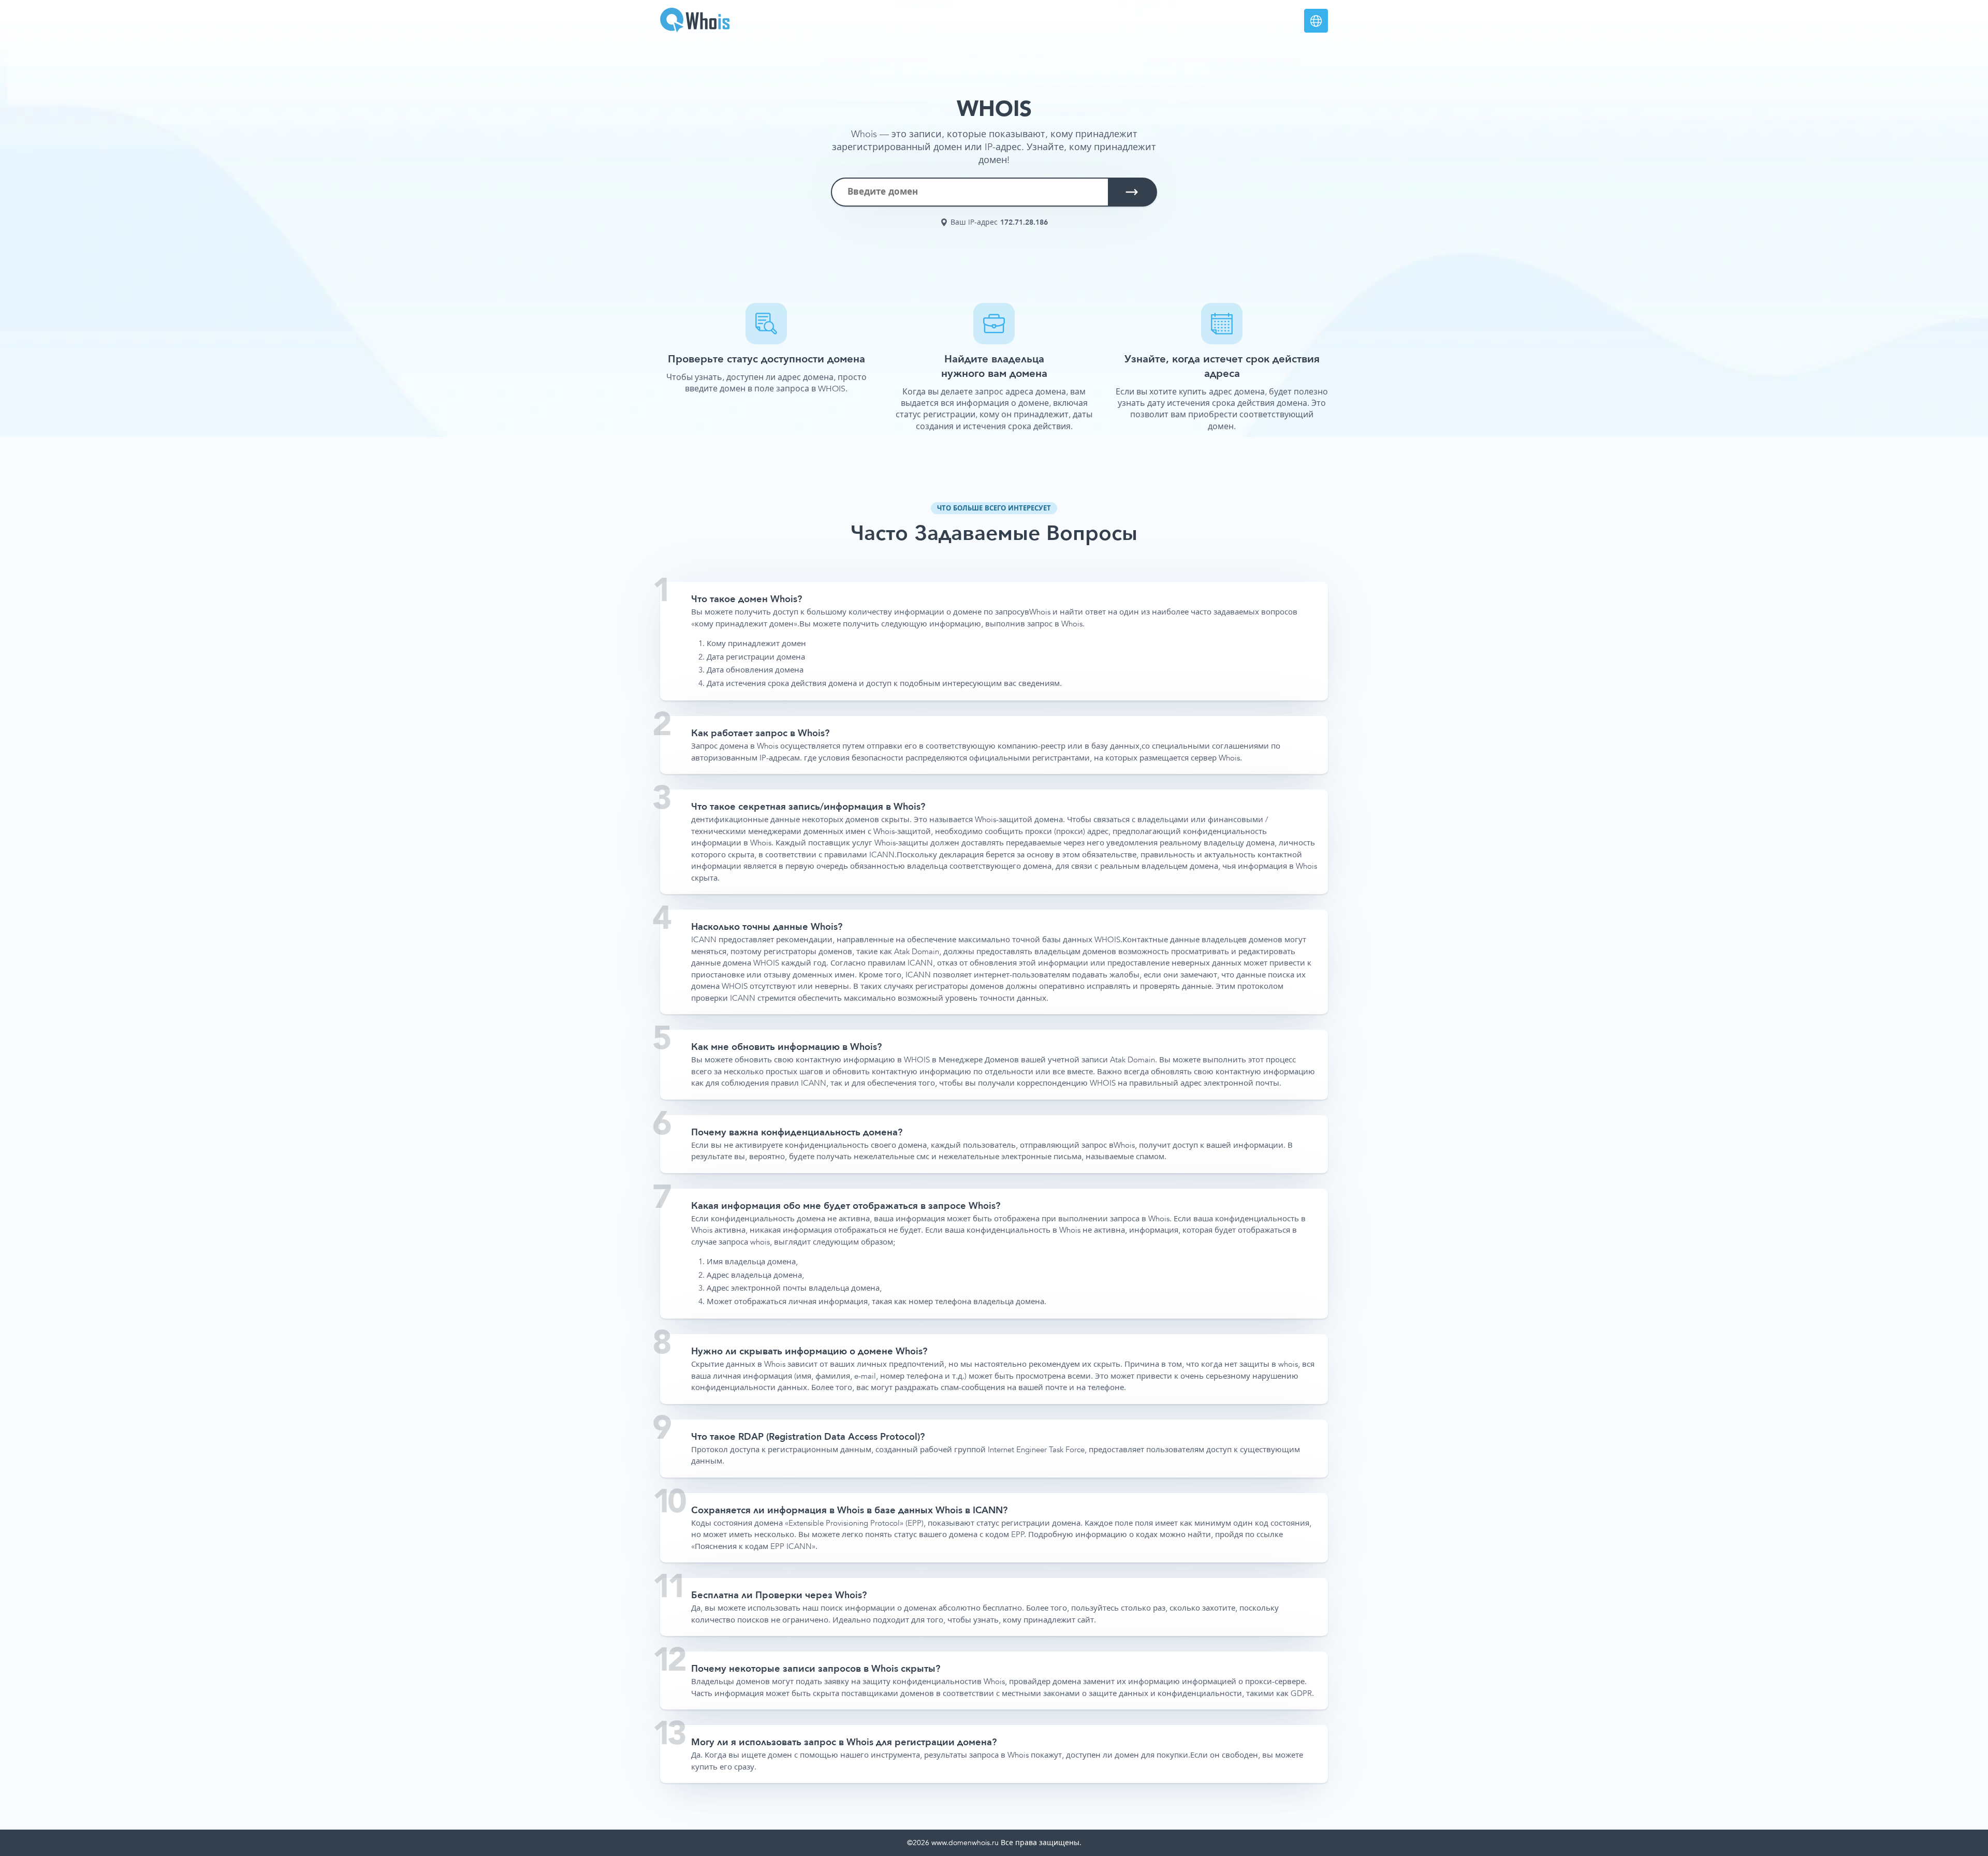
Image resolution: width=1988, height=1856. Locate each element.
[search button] (1132, 192)
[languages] (1316, 21)
